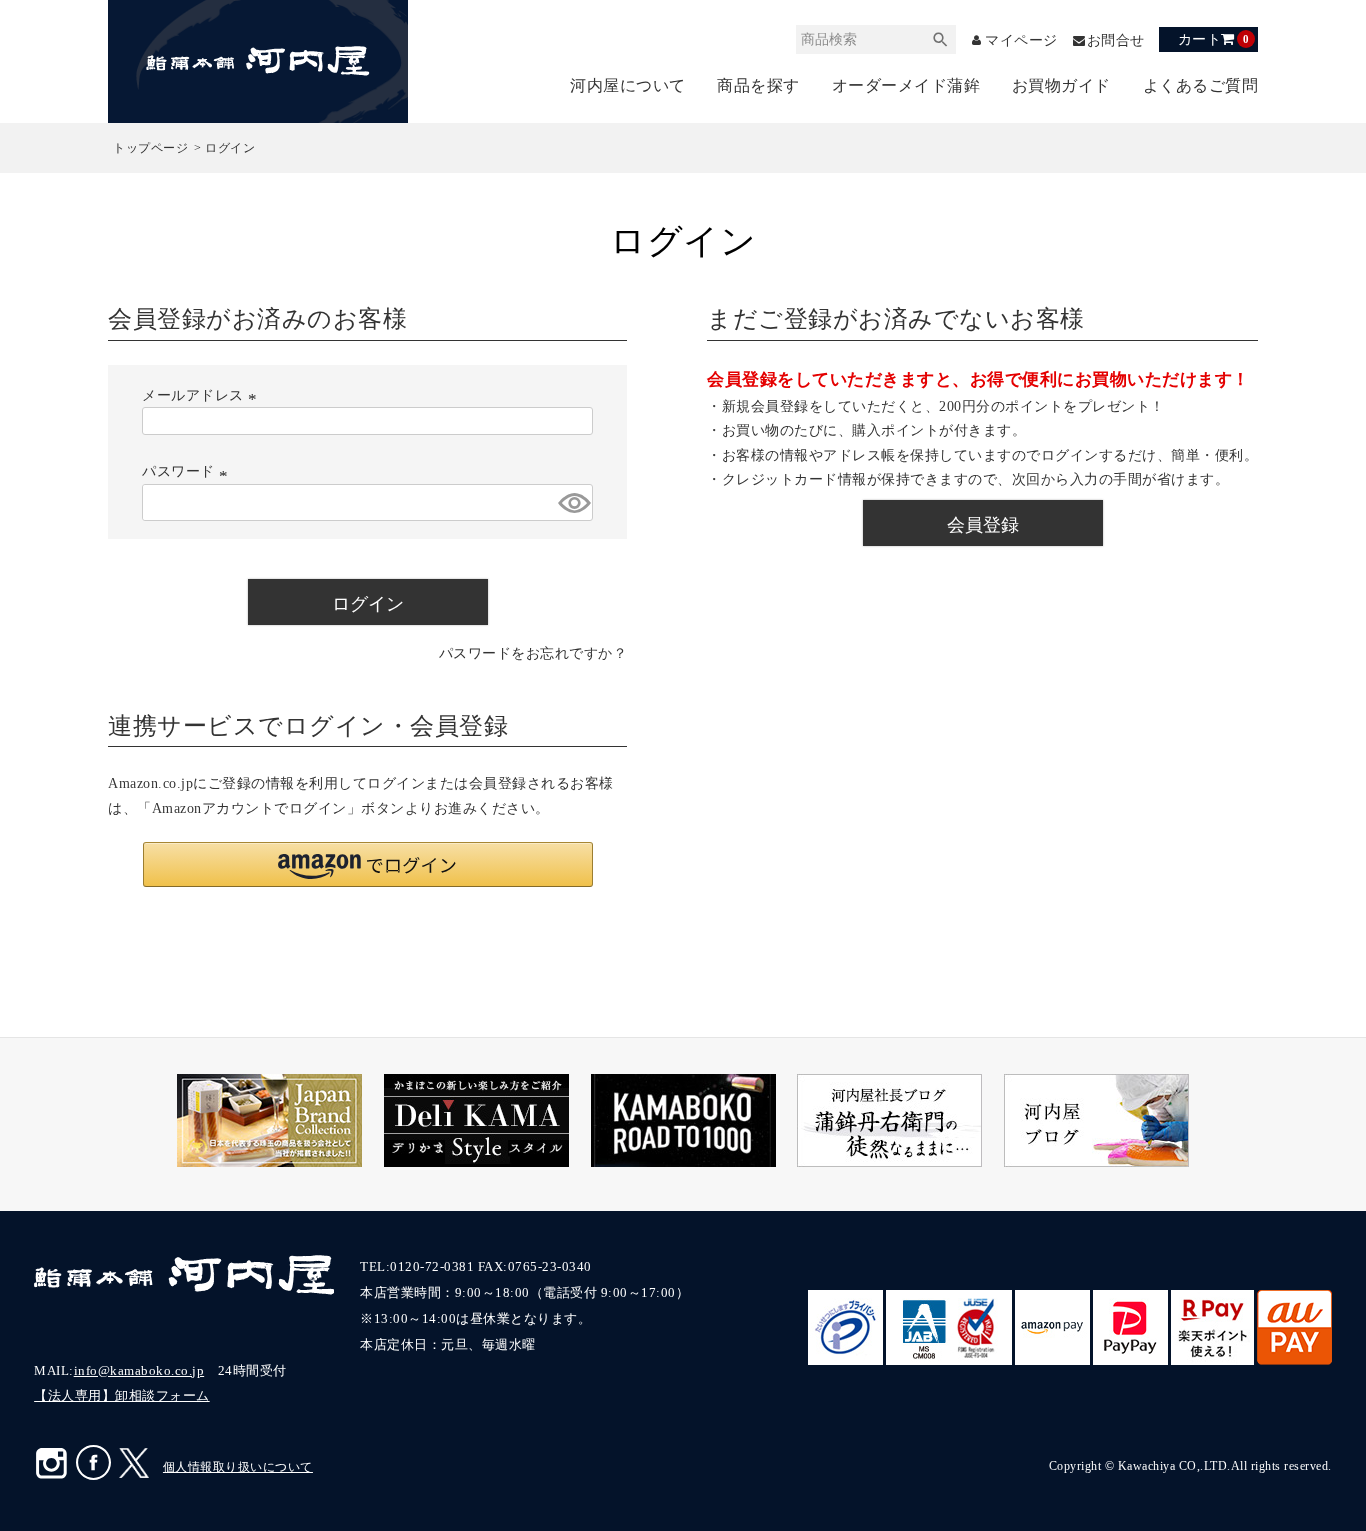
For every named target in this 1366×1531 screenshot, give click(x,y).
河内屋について (628, 85)
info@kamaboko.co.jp (139, 1370)
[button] (368, 864)
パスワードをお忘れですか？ (533, 653)
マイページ (1021, 40)
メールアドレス (202, 395)
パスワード (187, 471)
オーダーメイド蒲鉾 (906, 85)
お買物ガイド (1061, 85)
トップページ (150, 148)
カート (1213, 39)
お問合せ (1116, 40)
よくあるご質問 (1201, 85)
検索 (941, 39)
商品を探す (758, 85)
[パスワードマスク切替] (572, 502)
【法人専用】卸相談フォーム (122, 1395)
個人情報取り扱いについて (238, 1467)
